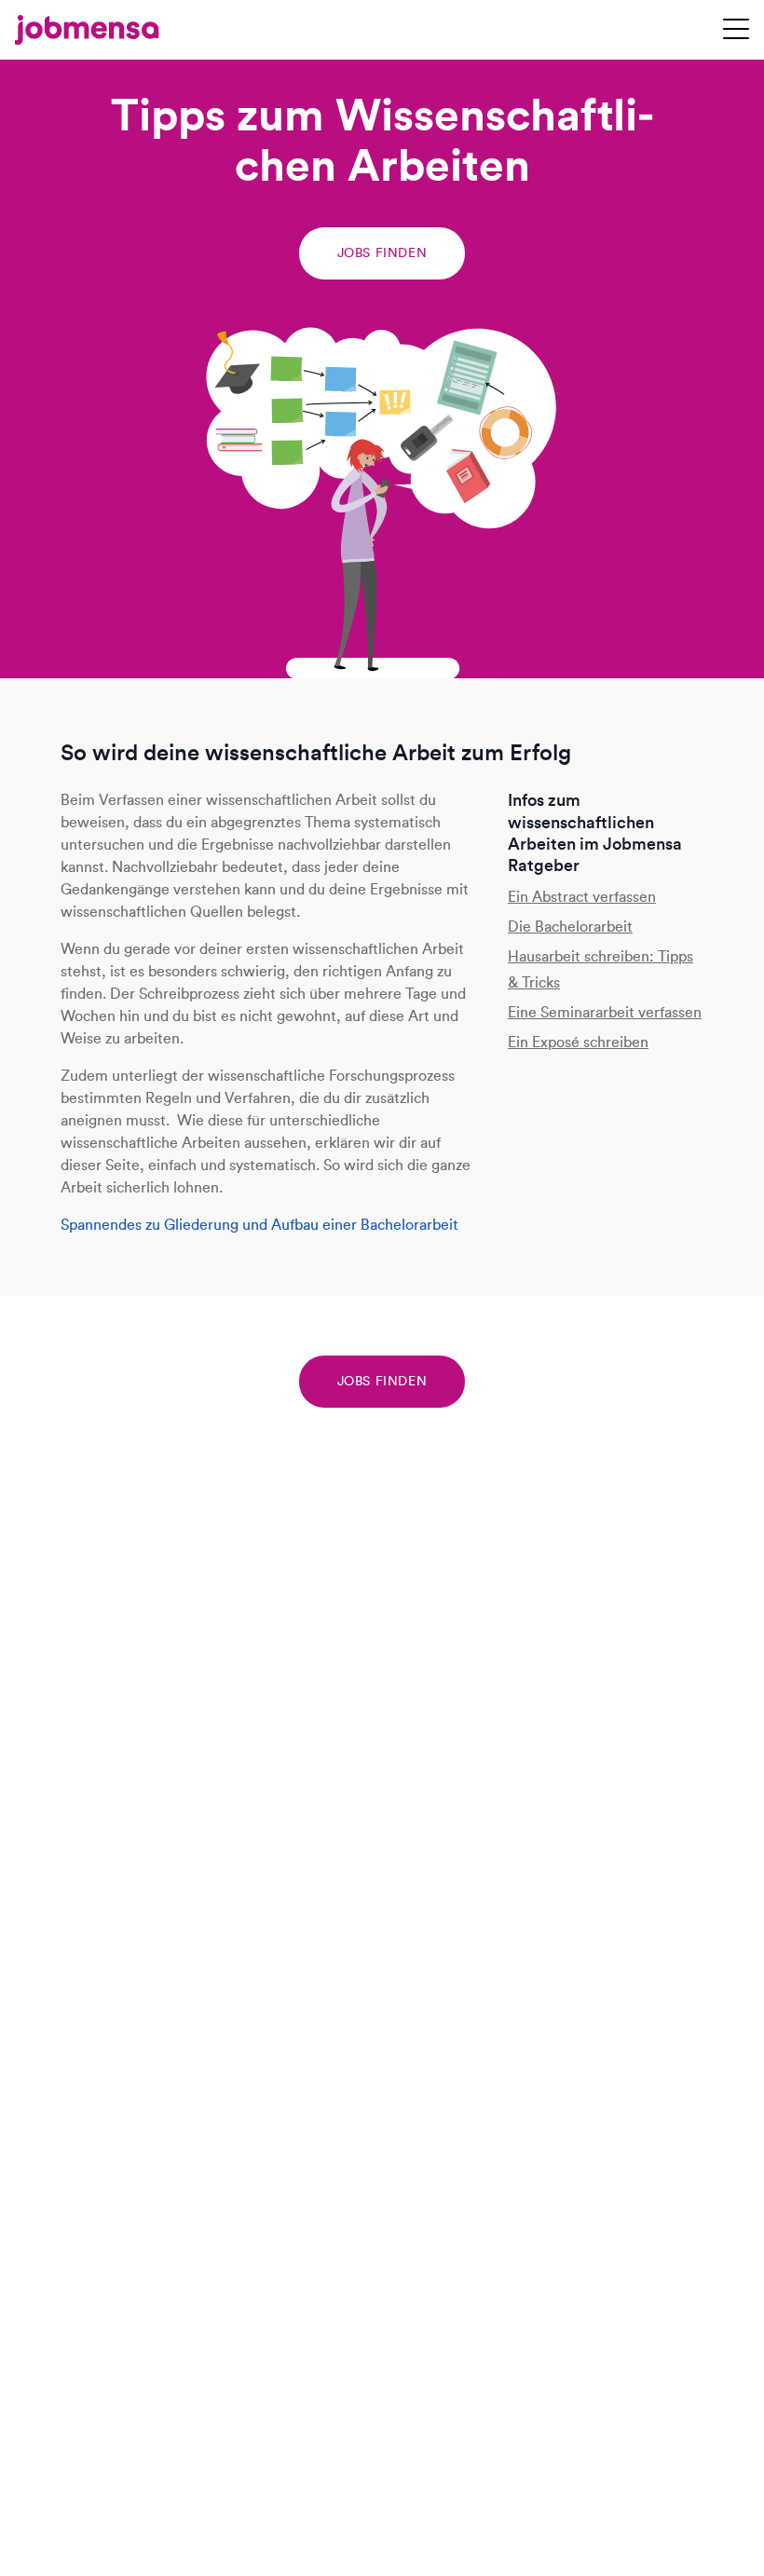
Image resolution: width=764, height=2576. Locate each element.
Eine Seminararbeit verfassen (605, 1012)
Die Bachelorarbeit (570, 927)
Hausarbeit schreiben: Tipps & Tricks (600, 969)
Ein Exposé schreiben (578, 1042)
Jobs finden (382, 253)
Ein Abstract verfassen (582, 897)
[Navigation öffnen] (736, 30)
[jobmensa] (87, 30)
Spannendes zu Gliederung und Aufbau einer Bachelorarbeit (259, 1225)
